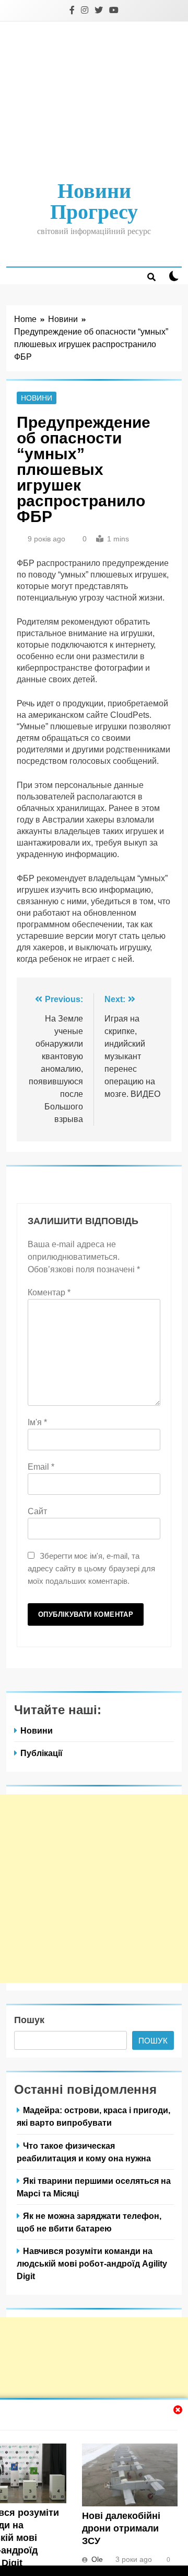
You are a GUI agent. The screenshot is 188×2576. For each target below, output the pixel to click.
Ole (97, 2559)
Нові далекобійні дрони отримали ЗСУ (121, 2528)
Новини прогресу (94, 201)
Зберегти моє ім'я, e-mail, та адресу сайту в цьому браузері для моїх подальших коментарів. (91, 1568)
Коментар (49, 1292)
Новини (37, 398)
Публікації (42, 1753)
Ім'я (37, 1422)
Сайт (37, 1511)
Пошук (29, 2020)
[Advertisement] (94, 102)
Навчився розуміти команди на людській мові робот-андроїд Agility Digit (92, 2263)
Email (41, 1467)
